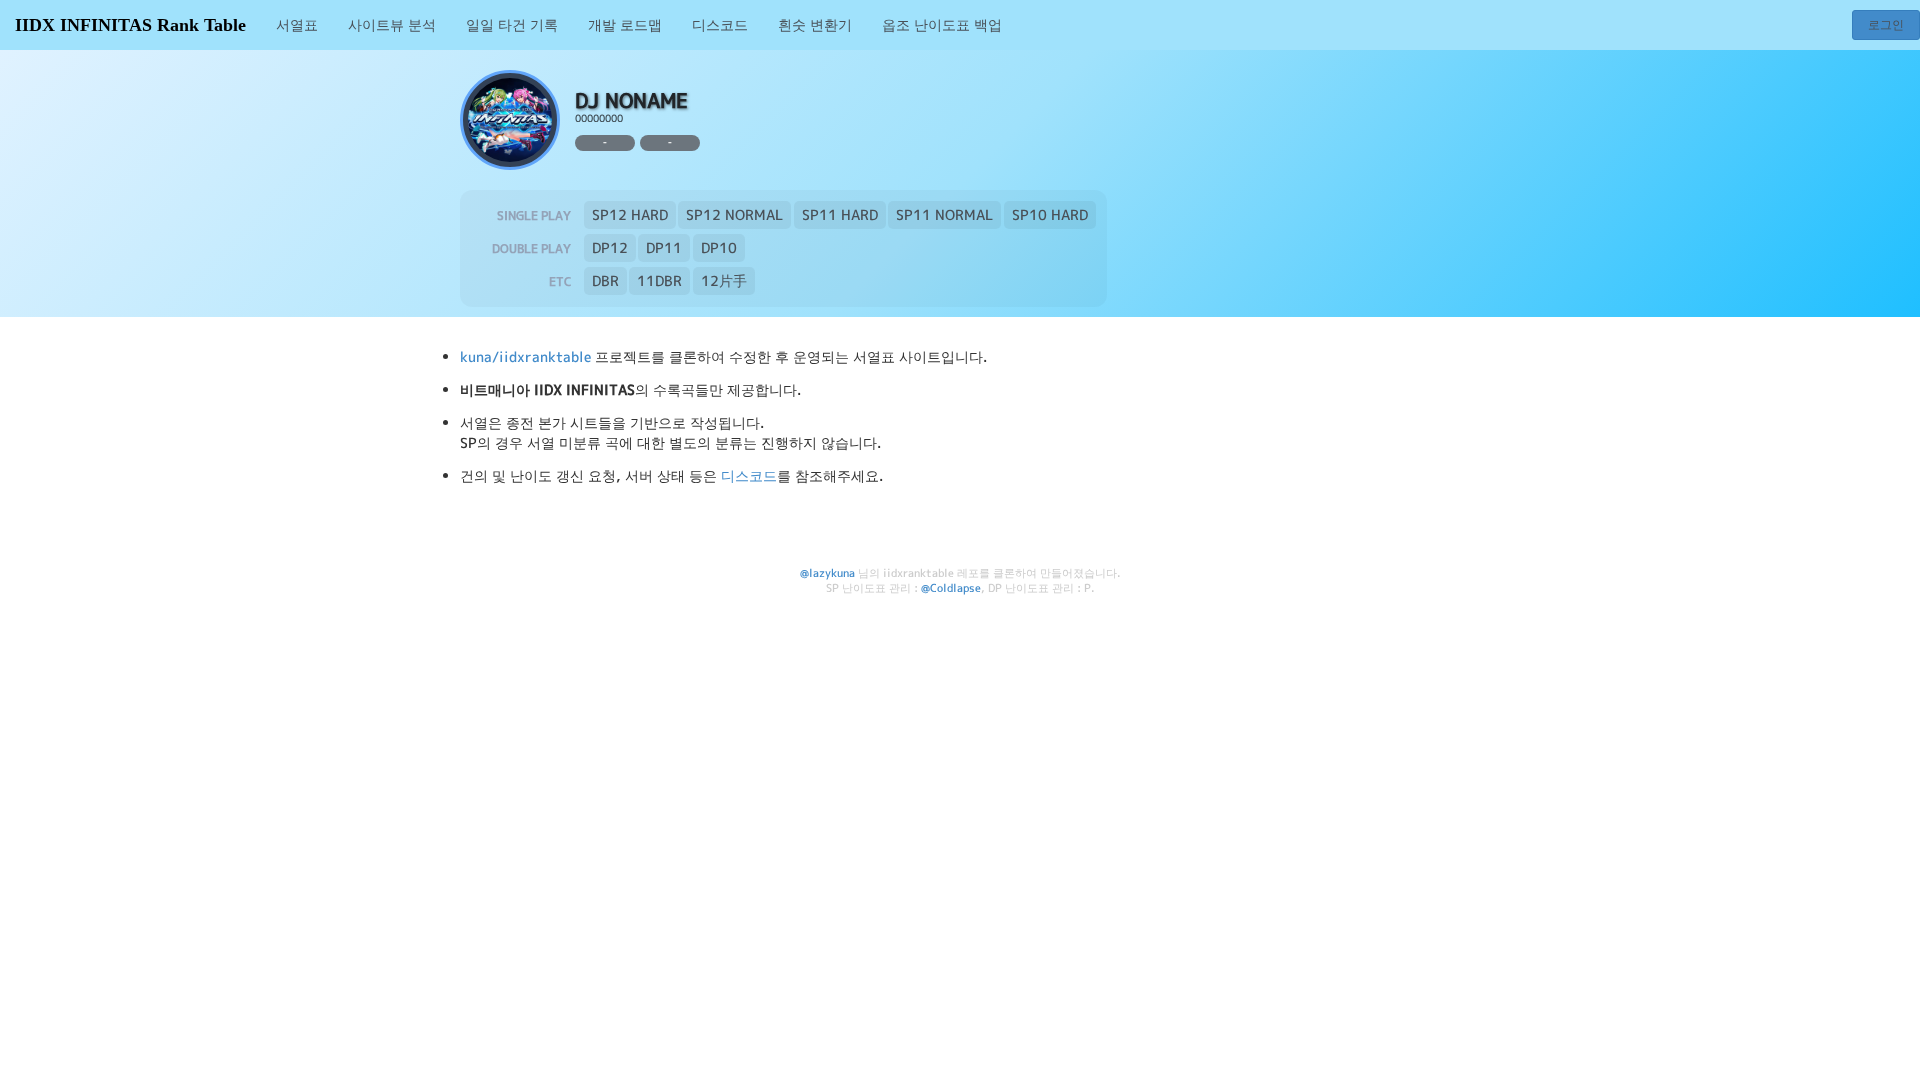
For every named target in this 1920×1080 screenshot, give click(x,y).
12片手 (724, 280)
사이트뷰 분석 (392, 24)
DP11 (664, 247)
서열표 (297, 24)
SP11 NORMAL (944, 214)
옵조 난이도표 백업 (942, 24)
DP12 (610, 247)
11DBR (659, 280)
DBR (605, 280)
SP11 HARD (840, 214)
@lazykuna (827, 573)
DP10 (719, 247)
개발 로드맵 (625, 24)
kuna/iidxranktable (525, 356)
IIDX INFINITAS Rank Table (130, 25)
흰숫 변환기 (815, 24)
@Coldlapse (951, 588)
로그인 (1886, 24)
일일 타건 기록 (512, 24)
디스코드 (720, 24)
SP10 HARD (1050, 214)
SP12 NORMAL (734, 214)
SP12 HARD (630, 214)
